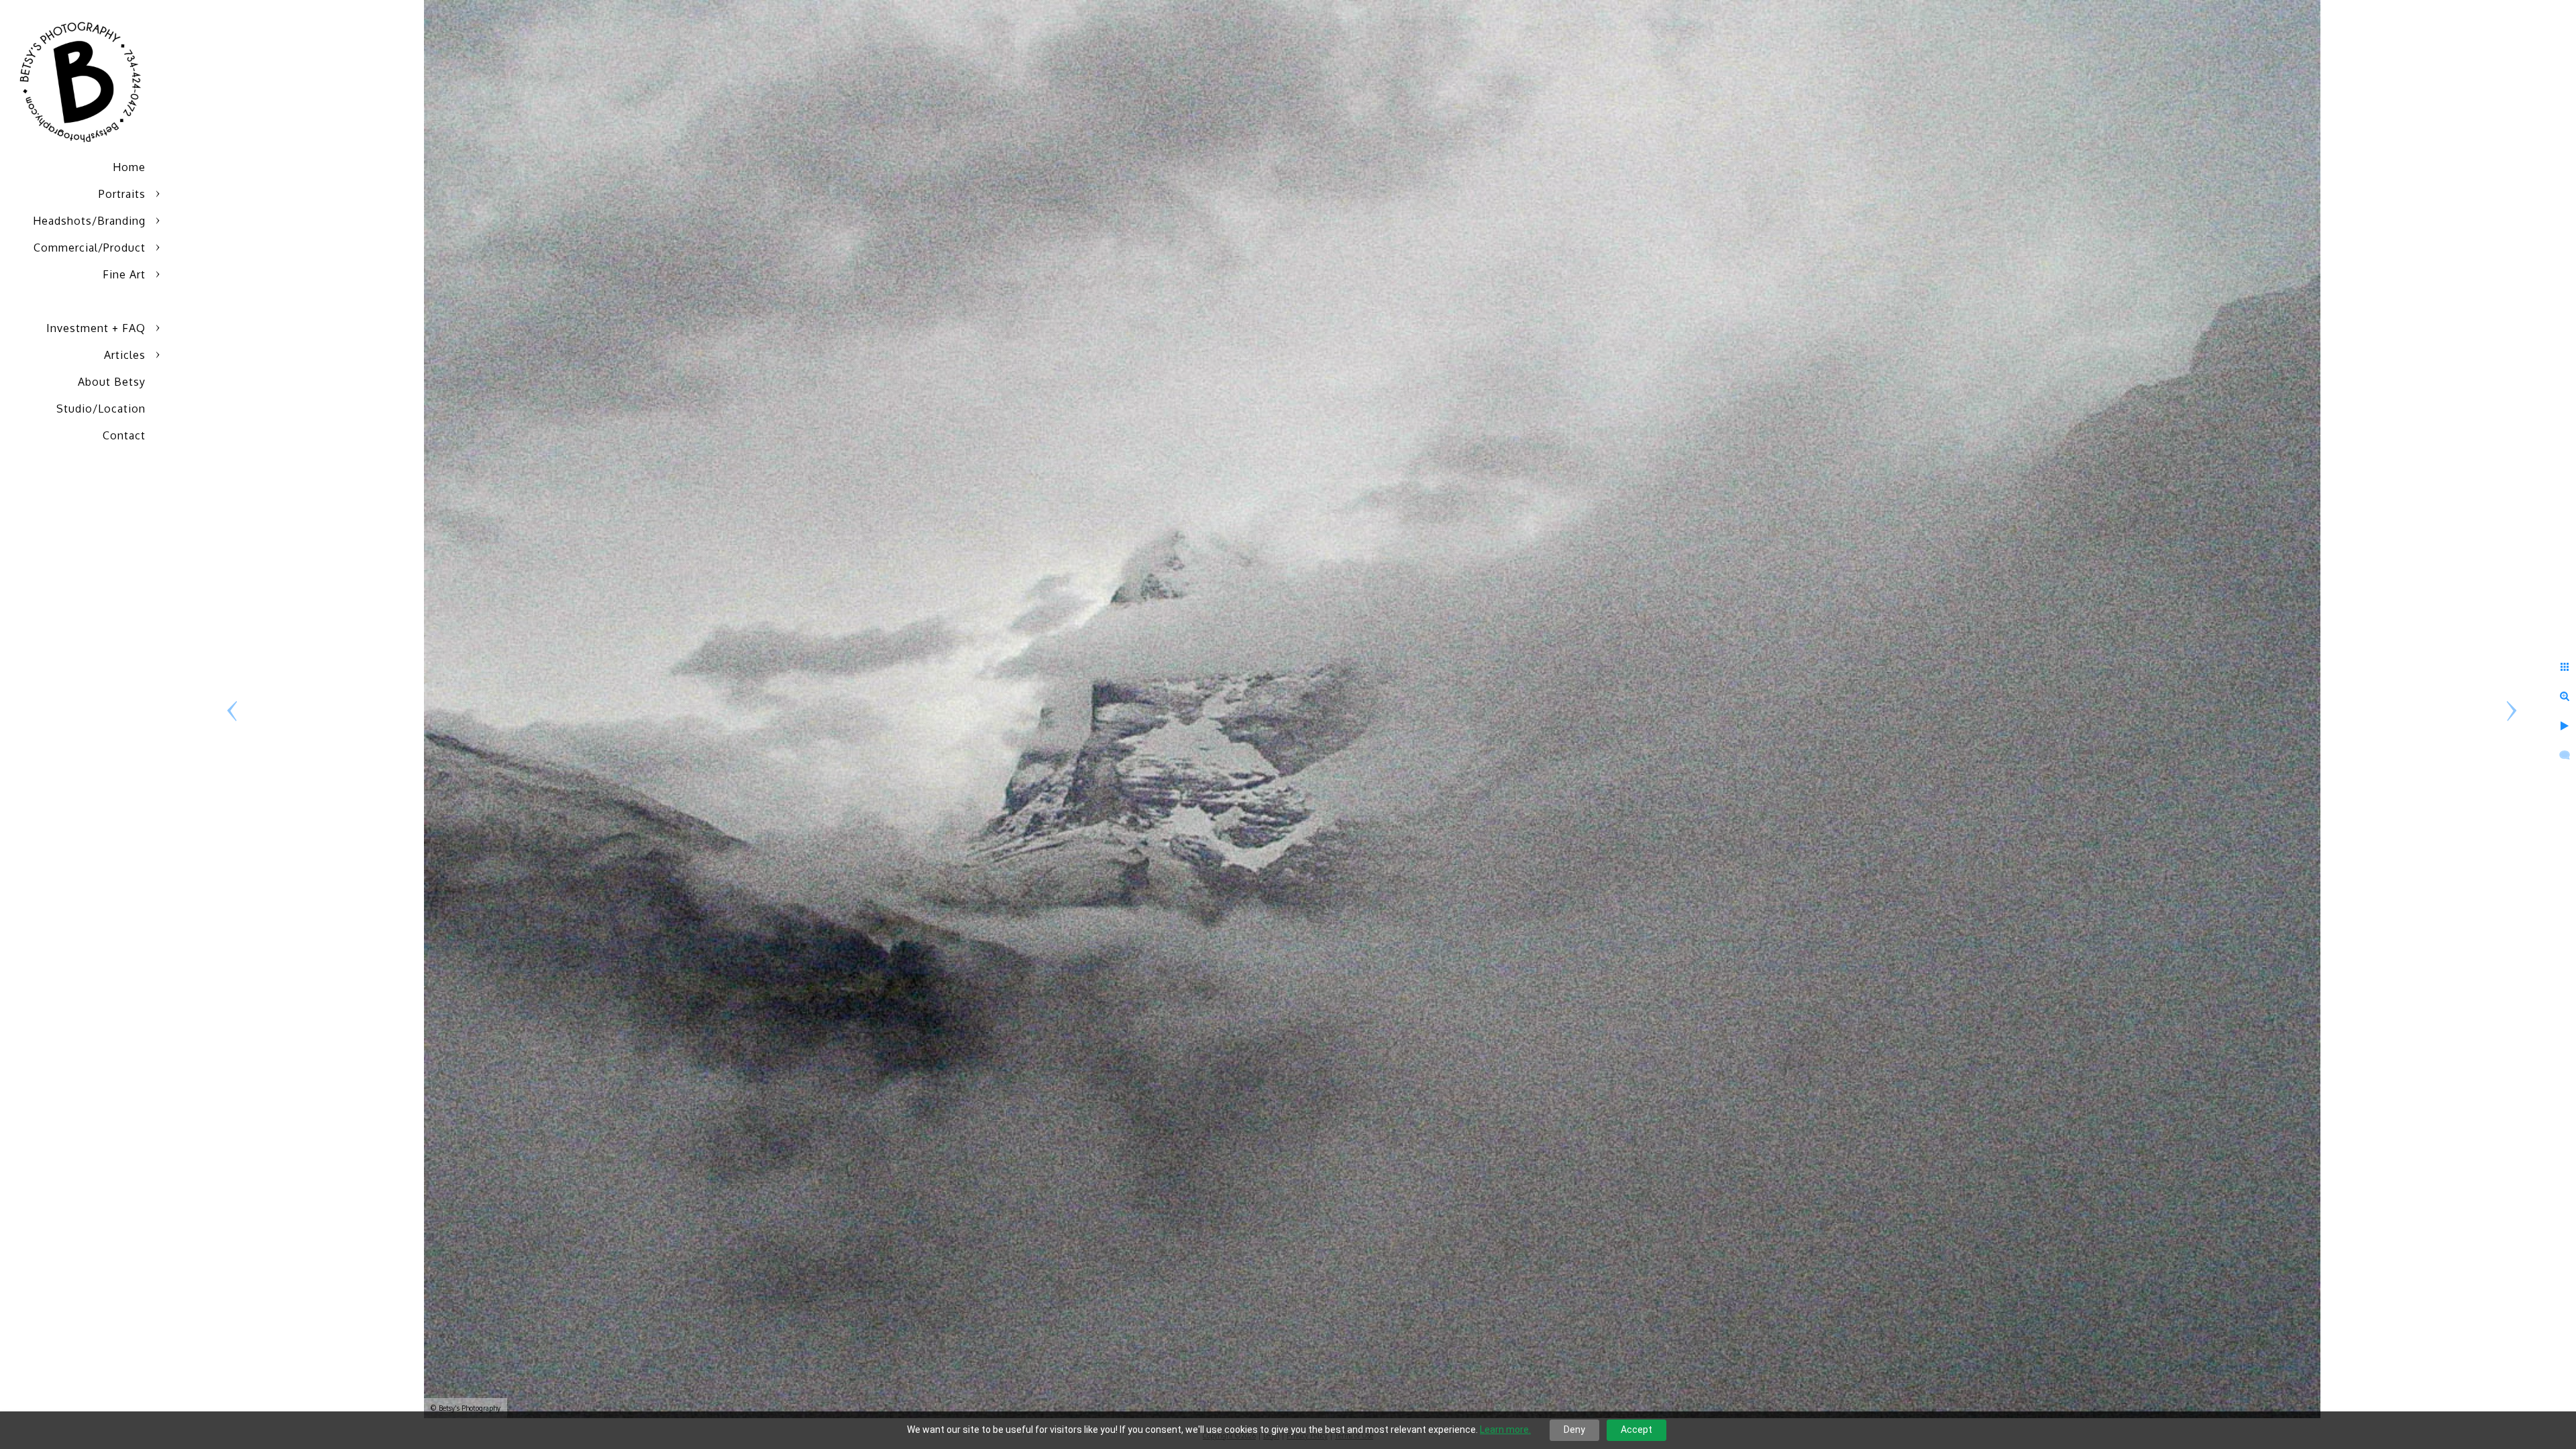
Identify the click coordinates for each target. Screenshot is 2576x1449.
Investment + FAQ (96, 328)
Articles (125, 355)
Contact (124, 435)
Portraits (122, 194)
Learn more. (1505, 1430)
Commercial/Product (90, 248)
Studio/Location (101, 409)
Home (129, 167)
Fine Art (124, 274)
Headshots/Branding (89, 221)
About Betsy (112, 382)
